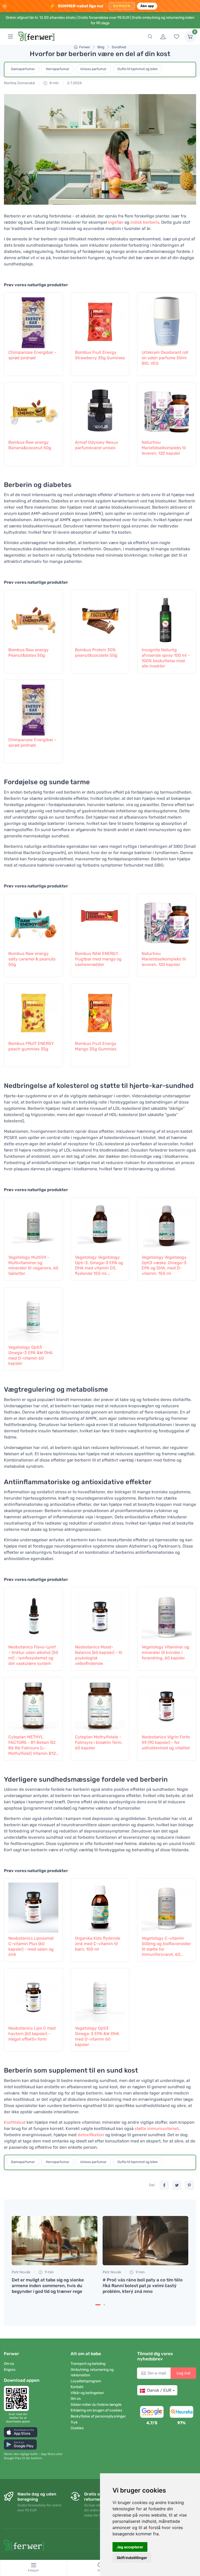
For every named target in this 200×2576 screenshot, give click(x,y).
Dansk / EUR (159, 2390)
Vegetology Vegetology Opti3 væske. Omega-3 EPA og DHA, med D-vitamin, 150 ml (164, 1265)
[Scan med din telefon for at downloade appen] (18, 2398)
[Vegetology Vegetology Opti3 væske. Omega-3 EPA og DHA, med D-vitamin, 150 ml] (167, 1225)
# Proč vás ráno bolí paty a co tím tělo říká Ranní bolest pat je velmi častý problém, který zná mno (143, 2286)
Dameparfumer (23, 69)
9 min (49, 2272)
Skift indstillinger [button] (132, 2558)
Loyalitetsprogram (86, 2381)
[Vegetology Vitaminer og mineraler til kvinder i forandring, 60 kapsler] (167, 1615)
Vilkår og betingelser (87, 2393)
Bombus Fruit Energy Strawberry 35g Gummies (100, 355)
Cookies (77, 2428)
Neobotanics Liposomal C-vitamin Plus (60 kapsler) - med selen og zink (31, 1946)
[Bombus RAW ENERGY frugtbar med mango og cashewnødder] (100, 921)
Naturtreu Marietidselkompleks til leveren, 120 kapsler (164, 448)
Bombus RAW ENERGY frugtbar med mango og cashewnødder (98, 959)
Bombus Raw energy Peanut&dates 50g (29, 653)
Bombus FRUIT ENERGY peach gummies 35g (31, 1046)
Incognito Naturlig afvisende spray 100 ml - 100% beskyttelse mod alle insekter (166, 658)
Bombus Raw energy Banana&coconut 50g (30, 445)
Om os (9, 2364)
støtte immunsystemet (157, 2129)
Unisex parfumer (93, 69)
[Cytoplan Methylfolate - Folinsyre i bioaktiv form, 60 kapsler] (100, 1705)
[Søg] (150, 36)
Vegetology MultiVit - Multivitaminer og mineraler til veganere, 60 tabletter (33, 1265)
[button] (21, 2432)
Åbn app (147, 6)
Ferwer (85, 47)
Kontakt (77, 2387)
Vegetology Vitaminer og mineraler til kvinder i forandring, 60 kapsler (165, 1652)
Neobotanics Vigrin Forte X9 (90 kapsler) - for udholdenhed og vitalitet (166, 1742)
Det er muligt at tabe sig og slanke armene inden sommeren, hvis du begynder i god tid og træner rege (48, 2286)
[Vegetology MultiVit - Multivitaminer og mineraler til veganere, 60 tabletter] (33, 1225)
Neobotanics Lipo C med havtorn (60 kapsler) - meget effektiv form (32, 2034)
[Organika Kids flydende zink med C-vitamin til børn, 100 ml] (100, 1906)
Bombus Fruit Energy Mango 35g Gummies (96, 1046)
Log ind (183, 2373)
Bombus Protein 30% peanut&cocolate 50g (96, 653)
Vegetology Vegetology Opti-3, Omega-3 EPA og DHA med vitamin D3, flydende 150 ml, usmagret (99, 1266)
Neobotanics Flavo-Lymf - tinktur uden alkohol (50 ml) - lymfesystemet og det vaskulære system (33, 1655)
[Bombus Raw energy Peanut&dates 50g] (33, 618)
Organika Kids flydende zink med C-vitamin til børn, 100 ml (98, 1944)
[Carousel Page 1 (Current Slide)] (98, 2305)
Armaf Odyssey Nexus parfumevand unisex (96, 445)
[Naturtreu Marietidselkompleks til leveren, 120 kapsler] (167, 410)
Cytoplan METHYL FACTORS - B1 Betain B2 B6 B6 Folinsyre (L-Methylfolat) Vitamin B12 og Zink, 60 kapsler (32, 1745)
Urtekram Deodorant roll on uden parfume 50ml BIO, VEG (165, 358)
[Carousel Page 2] (104, 2305)
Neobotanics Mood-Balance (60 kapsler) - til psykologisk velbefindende (99, 1655)
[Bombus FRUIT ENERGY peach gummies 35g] (33, 1011)
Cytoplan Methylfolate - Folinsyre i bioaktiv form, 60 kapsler (99, 1742)
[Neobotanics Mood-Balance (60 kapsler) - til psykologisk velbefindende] (100, 1615)
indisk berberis (145, 222)
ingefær (116, 222)
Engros (10, 2370)
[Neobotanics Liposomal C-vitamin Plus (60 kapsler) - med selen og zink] (33, 1906)
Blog (101, 47)
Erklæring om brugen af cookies (96, 2410)
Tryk (74, 2422)
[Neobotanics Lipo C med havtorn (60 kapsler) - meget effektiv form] (33, 1996)
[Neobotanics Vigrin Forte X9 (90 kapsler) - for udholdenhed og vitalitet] (167, 1705)
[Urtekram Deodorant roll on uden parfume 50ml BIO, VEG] (167, 320)
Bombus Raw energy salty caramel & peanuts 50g (32, 959)
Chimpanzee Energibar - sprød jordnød (32, 355)
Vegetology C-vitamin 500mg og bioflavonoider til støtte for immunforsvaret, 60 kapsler (166, 1947)
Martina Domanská (19, 83)
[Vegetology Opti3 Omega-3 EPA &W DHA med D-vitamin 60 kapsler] (33, 1315)
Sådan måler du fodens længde (96, 2405)
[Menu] (10, 36)
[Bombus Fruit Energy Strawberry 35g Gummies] (100, 320)
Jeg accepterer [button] (130, 2547)
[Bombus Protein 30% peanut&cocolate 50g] (100, 618)
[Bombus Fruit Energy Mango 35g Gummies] (100, 1011)
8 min (54, 83)
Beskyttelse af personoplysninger (98, 2416)
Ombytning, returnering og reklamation (92, 2372)
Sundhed (119, 47)
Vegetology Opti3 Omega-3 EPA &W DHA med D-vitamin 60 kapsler (30, 1355)
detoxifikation (91, 2135)
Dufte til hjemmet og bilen (138, 69)
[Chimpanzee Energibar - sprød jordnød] (33, 320)
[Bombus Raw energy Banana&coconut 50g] (33, 410)
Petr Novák (21, 2272)
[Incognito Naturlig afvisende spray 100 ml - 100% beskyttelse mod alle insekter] (167, 618)
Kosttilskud (15, 2122)
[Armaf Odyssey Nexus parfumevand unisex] (100, 410)
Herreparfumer (58, 69)
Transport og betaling (88, 2364)
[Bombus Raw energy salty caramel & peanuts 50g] (33, 921)
